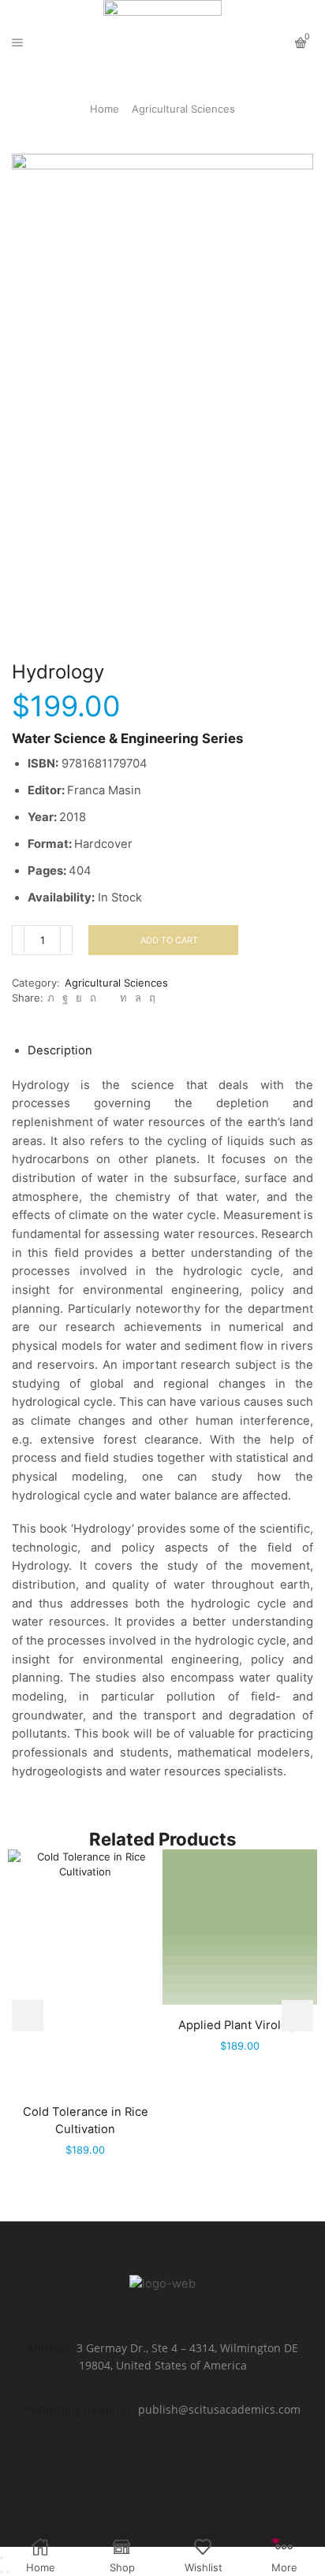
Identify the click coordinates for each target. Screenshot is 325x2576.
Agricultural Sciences (183, 109)
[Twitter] (51, 998)
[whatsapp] (138, 998)
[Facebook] (65, 998)
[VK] (79, 998)
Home (105, 109)
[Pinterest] (93, 998)
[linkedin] (123, 998)
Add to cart (169, 940)
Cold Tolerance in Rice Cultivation (86, 2121)
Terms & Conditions (162, 2498)
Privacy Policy (163, 2453)
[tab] (60, 1050)
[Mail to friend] (108, 998)
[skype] (150, 998)
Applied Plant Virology (240, 2025)
